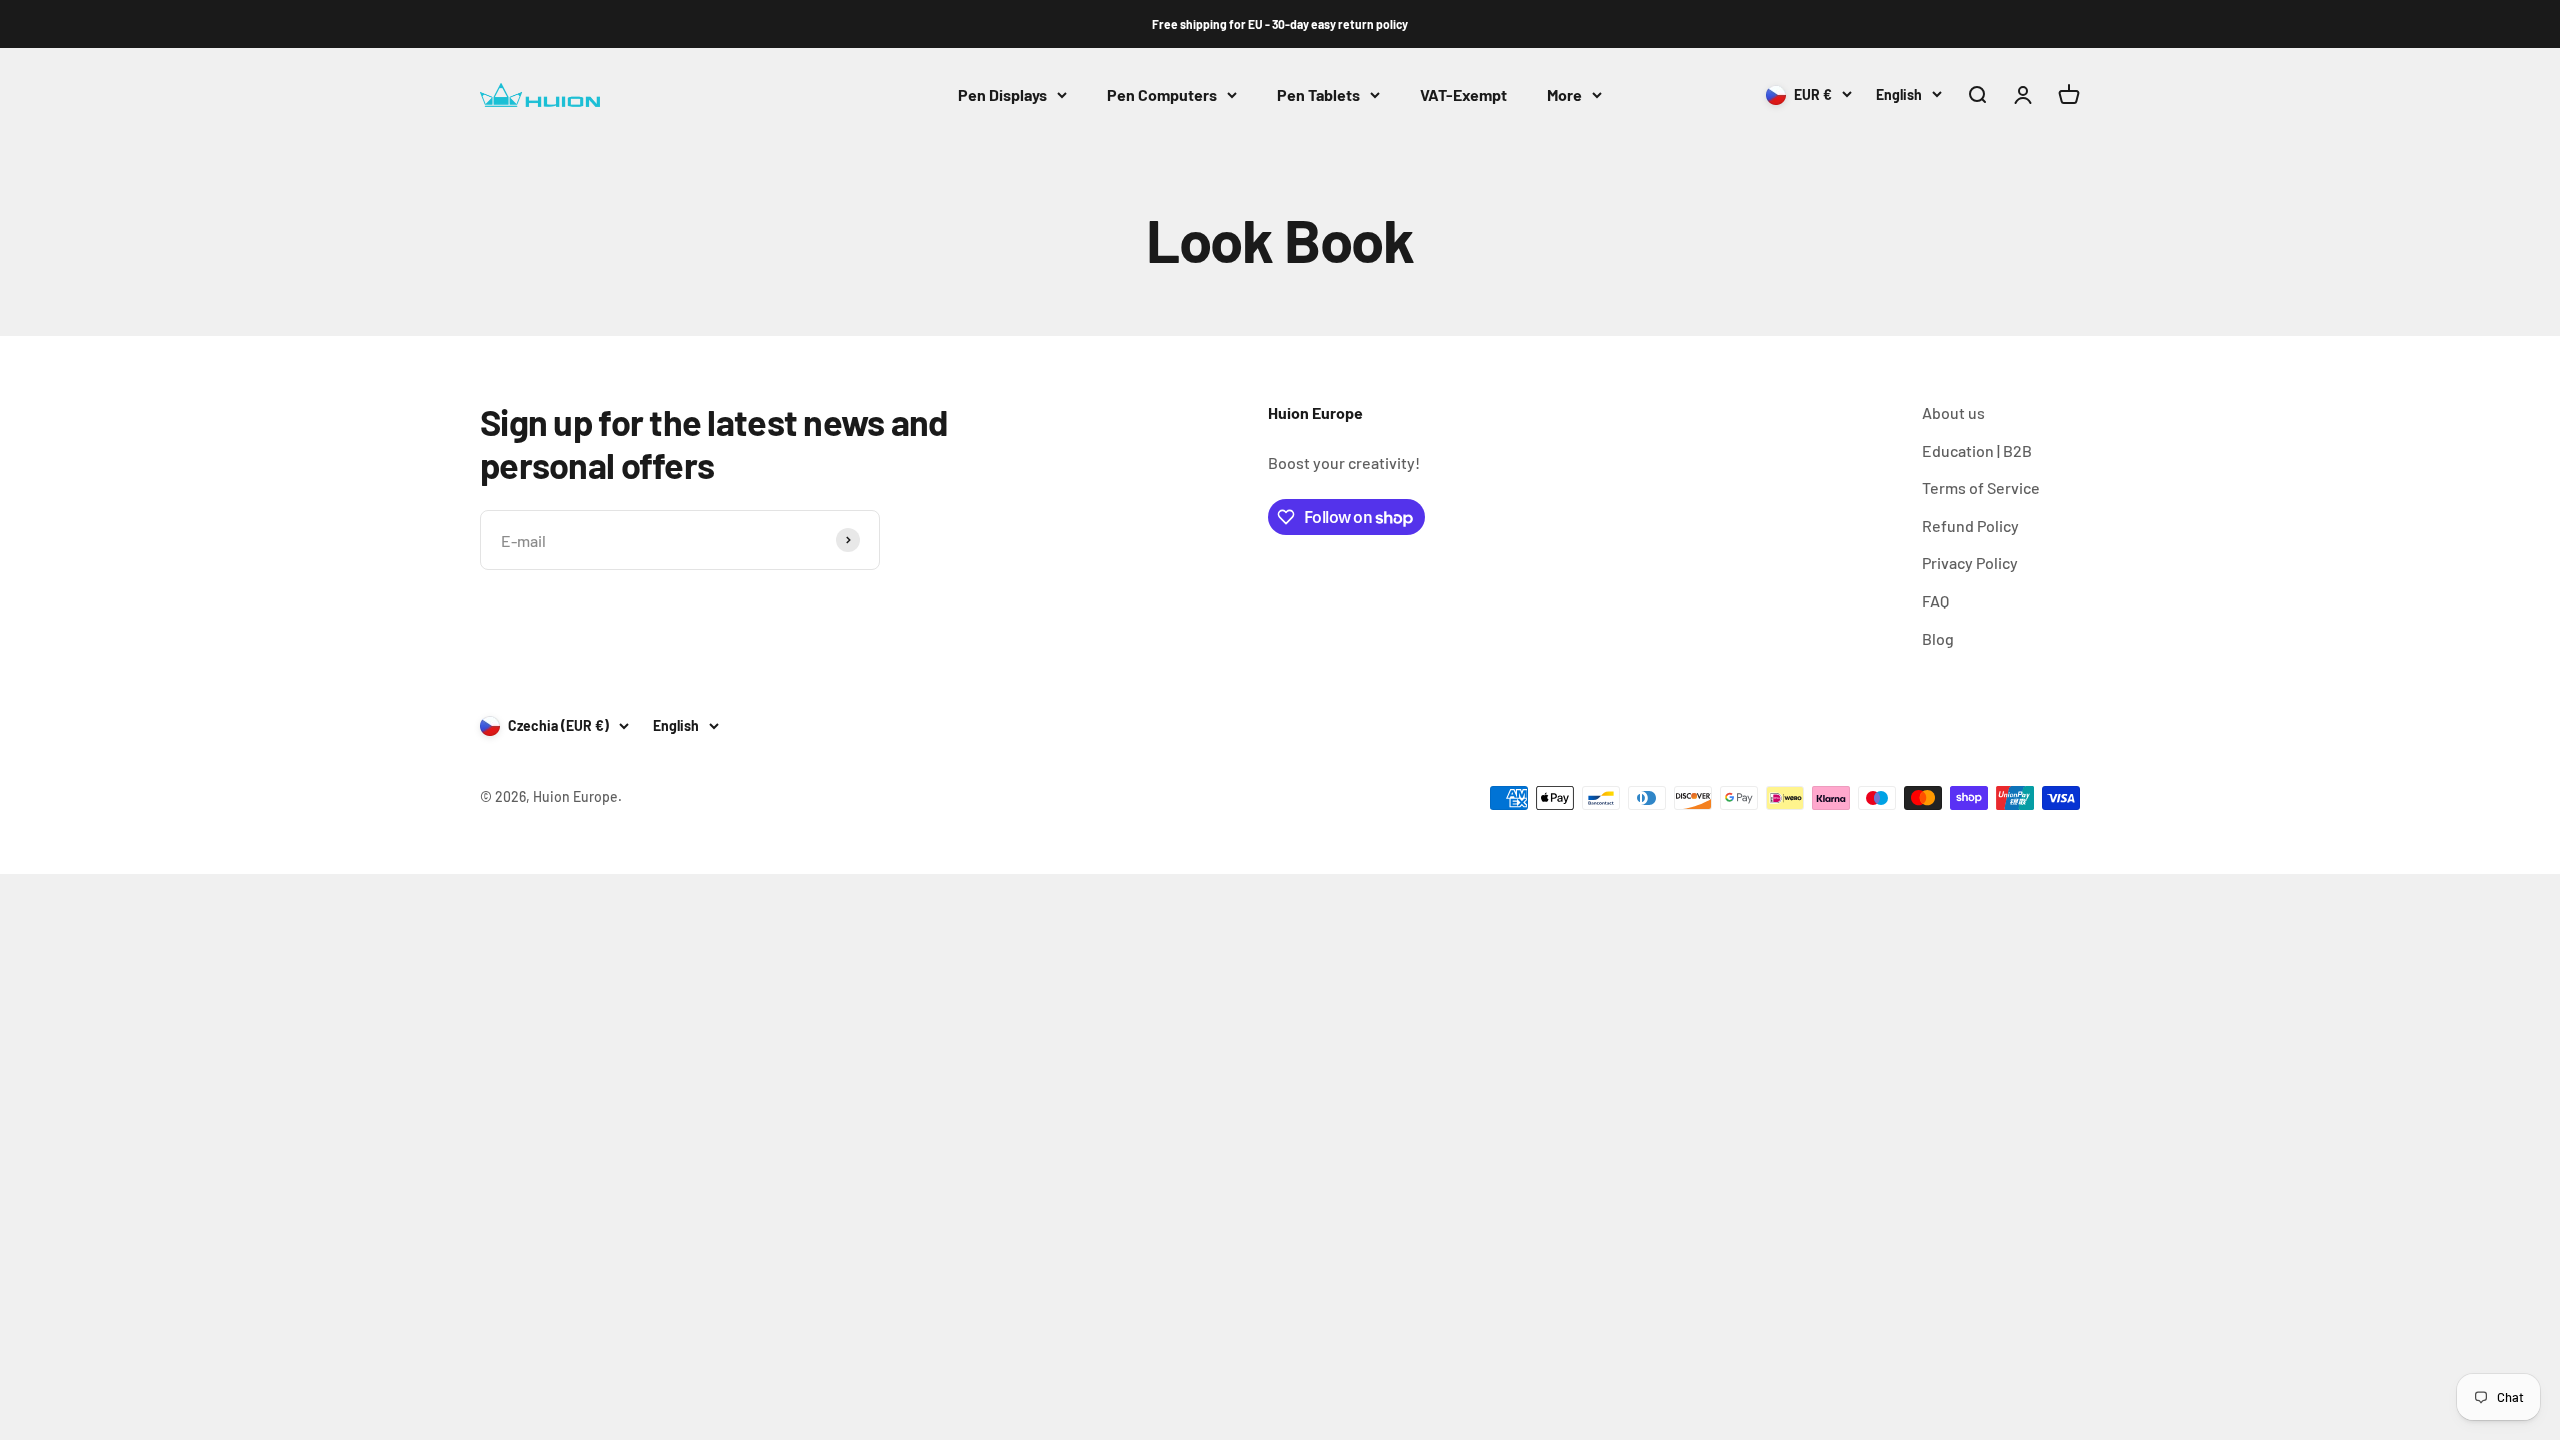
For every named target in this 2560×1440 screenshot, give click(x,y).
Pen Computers (1162, 94)
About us (1953, 412)
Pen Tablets (1318, 94)
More (1564, 94)
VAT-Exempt (1463, 94)
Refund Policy (1970, 525)
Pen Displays (1002, 94)
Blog (1938, 638)
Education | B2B (1977, 450)
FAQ (1935, 600)
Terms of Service (1981, 487)
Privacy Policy (1970, 562)
